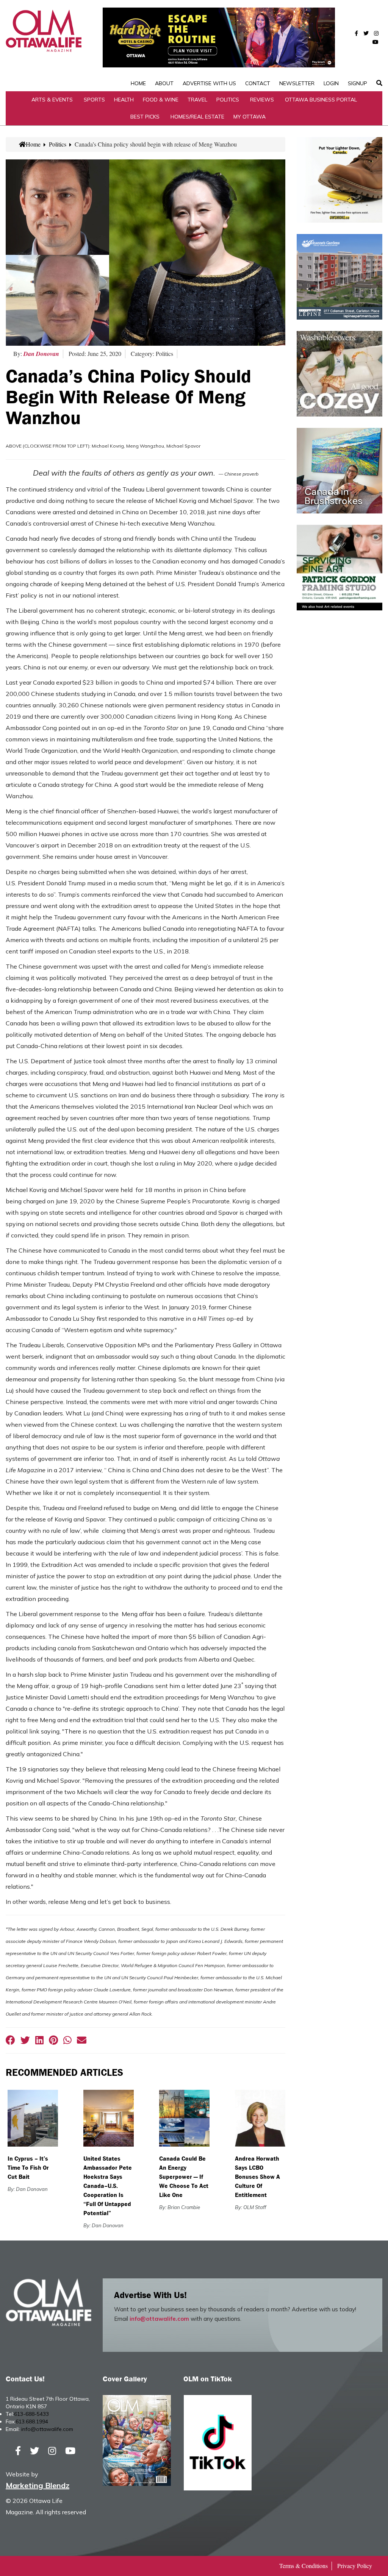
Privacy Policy (355, 2566)
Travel (197, 100)
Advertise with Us (209, 83)
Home (138, 83)
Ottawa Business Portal (321, 100)
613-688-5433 (31, 2414)
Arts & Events (52, 100)
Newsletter (297, 83)
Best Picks (145, 117)
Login (331, 83)
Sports (94, 100)
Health (124, 100)
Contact (258, 83)
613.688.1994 (32, 2422)
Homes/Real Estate (197, 117)
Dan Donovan (41, 354)
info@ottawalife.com (159, 2319)
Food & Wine (161, 100)
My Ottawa (250, 117)
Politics (228, 100)
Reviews (262, 100)
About (164, 83)
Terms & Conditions (304, 2566)
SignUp (357, 83)
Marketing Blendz (38, 2485)
